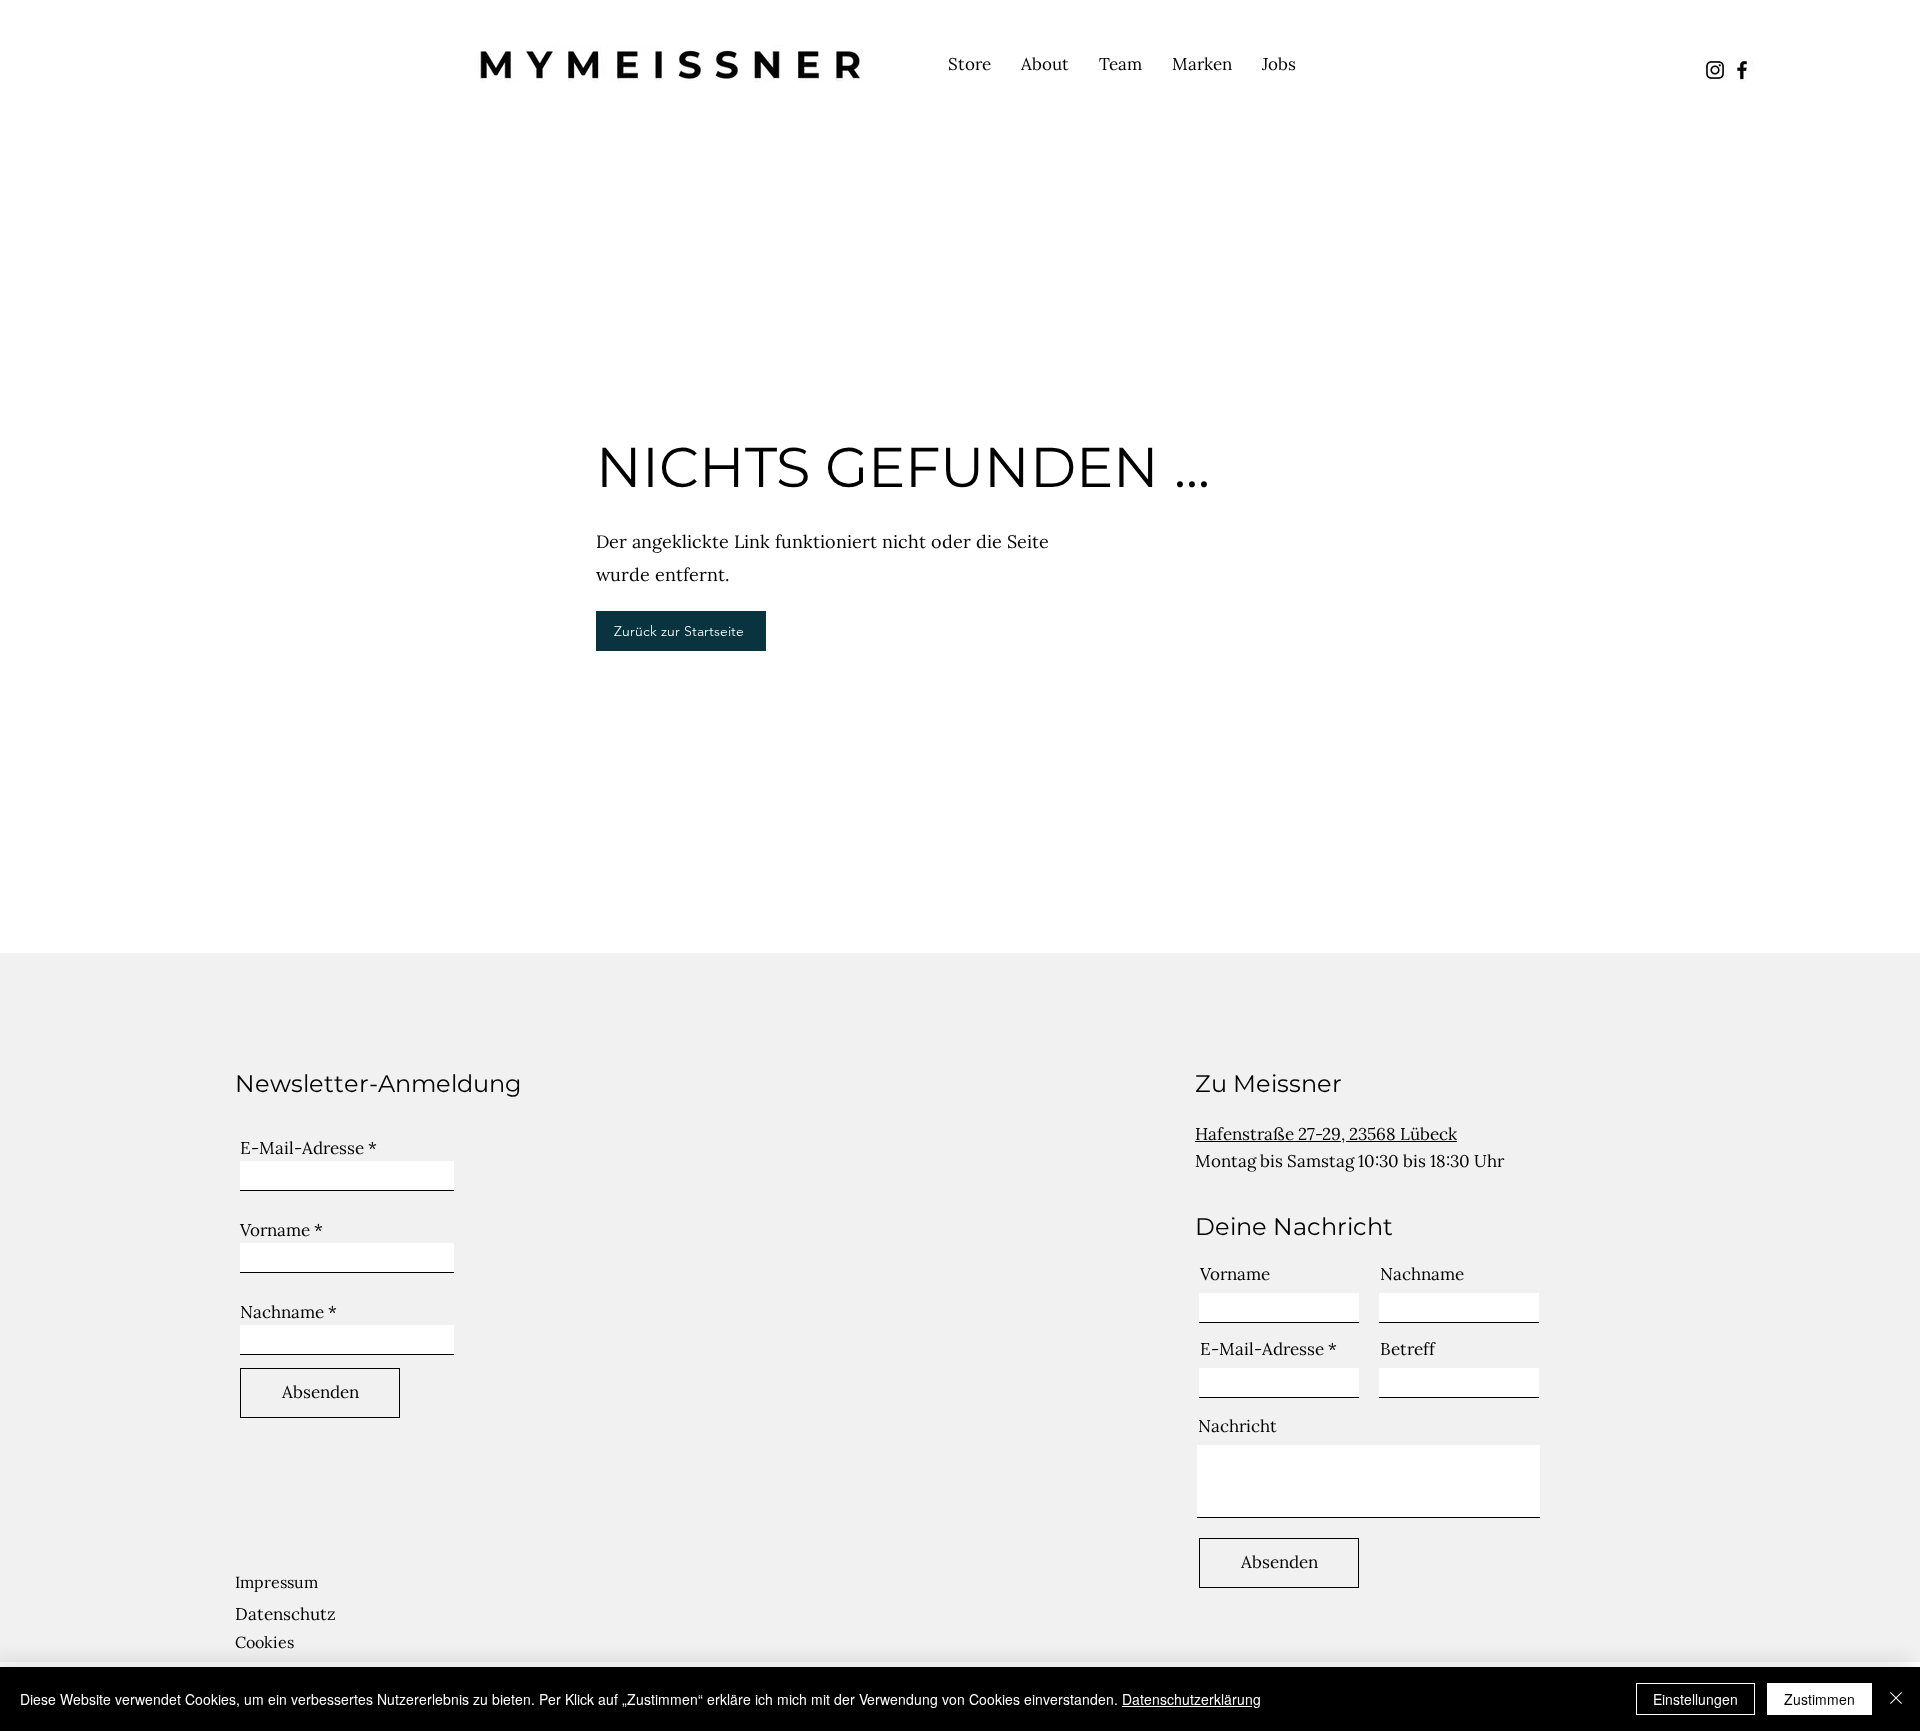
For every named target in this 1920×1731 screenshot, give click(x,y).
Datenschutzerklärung (1191, 1699)
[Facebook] (1742, 70)
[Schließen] (1896, 1699)
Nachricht (1237, 1426)
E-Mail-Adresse (302, 1148)
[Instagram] (1715, 70)
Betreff (1407, 1349)
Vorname (275, 1230)
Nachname (282, 1312)
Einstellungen (1695, 1699)
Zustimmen (1819, 1699)
